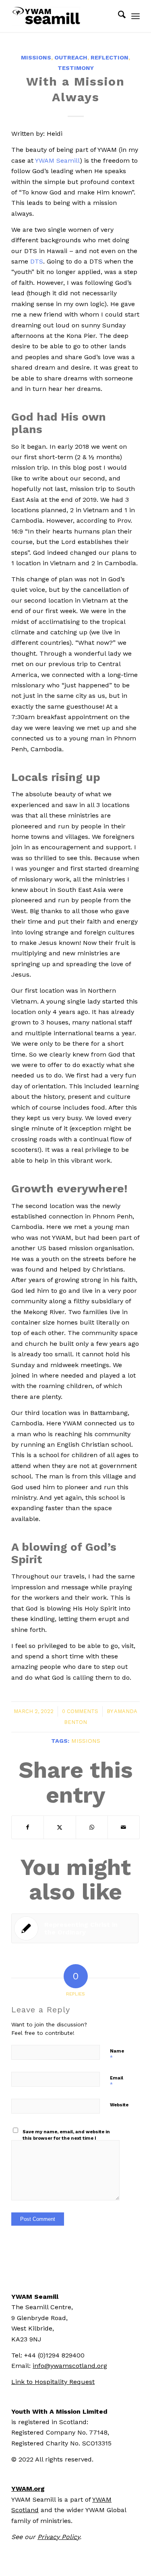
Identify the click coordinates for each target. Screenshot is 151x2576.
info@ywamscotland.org (70, 2366)
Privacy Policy (59, 2537)
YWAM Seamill (57, 160)
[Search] (118, 16)
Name (117, 2055)
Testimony (76, 68)
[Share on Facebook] (28, 1827)
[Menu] (135, 16)
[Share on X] (60, 1827)
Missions (36, 57)
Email (117, 2082)
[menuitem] (118, 16)
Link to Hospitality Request (53, 2382)
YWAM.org (28, 2489)
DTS (37, 261)
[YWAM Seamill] (63, 16)
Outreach (71, 57)
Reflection (110, 57)
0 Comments (80, 1711)
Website (119, 2105)
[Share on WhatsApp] (92, 1827)
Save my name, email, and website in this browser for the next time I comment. (66, 2138)
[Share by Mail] (124, 1827)
